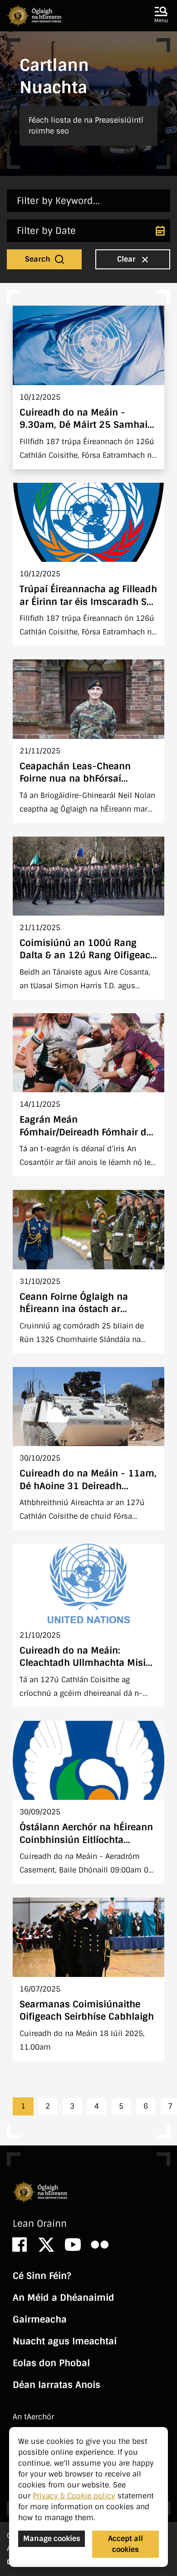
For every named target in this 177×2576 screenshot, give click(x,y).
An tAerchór (33, 2417)
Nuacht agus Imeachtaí (65, 2341)
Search (39, 259)
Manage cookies (52, 2539)
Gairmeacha (40, 2319)
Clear (127, 259)
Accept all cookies (125, 2544)
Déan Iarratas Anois (57, 2385)
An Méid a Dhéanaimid (64, 2298)
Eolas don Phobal (51, 2363)
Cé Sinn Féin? (42, 2276)
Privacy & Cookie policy (74, 2496)
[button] (161, 15)
